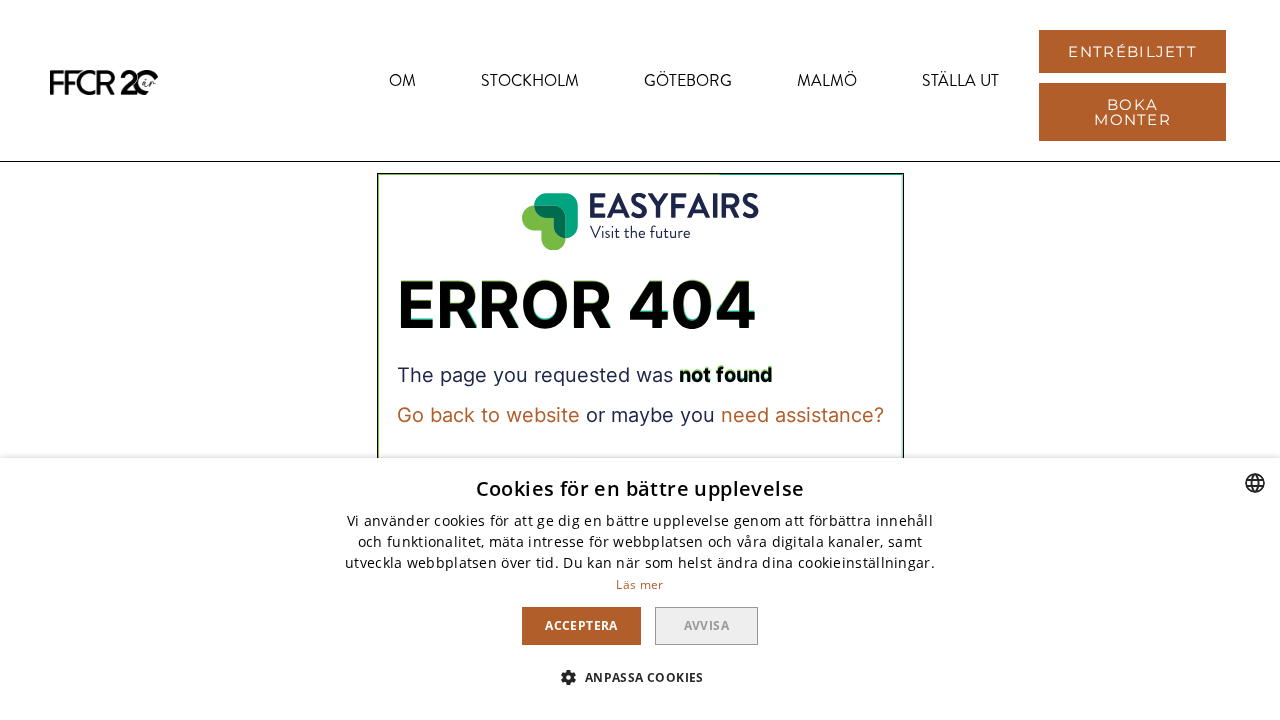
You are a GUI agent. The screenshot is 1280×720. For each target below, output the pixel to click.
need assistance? (802, 415)
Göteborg (688, 80)
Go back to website (488, 415)
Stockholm (530, 80)
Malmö (827, 80)
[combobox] (1255, 483)
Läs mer (639, 584)
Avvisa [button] (706, 625)
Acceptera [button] (581, 625)
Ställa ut (960, 80)
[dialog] (640, 589)
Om (402, 80)
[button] (1132, 51)
